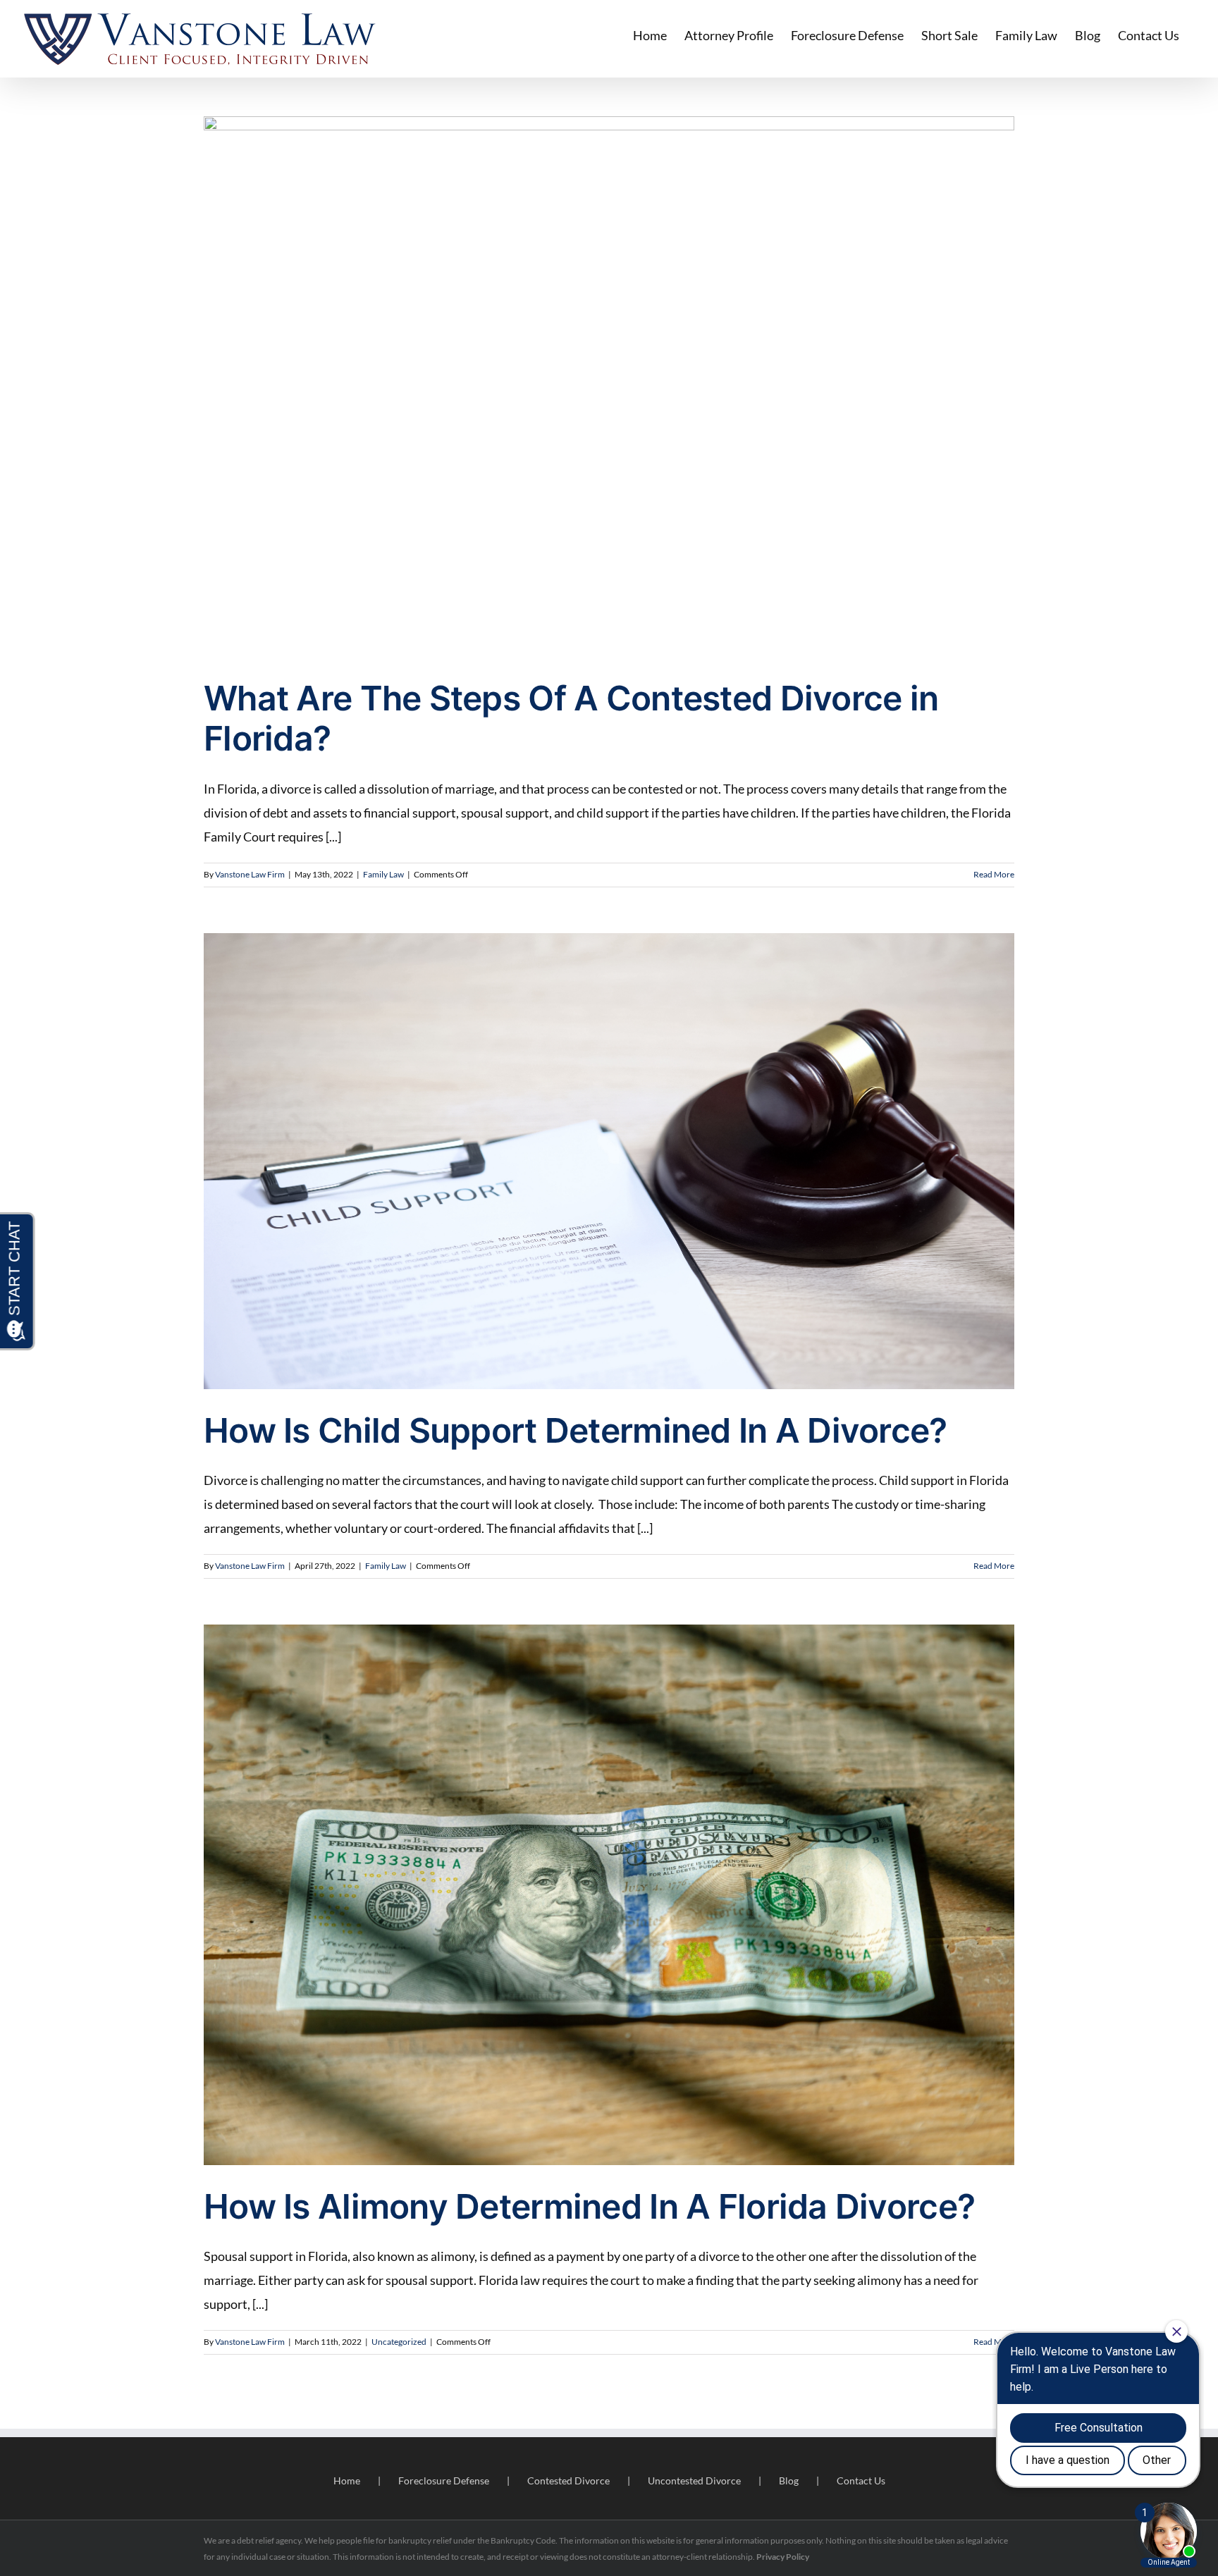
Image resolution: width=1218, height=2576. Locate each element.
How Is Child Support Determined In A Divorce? (576, 1430)
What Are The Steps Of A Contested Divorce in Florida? (571, 719)
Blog (789, 2481)
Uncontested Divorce (694, 2481)
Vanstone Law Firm (250, 874)
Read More (994, 874)
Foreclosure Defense (444, 2481)
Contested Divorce (568, 2481)
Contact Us (861, 2481)
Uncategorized (399, 2342)
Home (347, 2481)
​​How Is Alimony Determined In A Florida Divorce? (589, 2206)
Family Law (383, 874)
